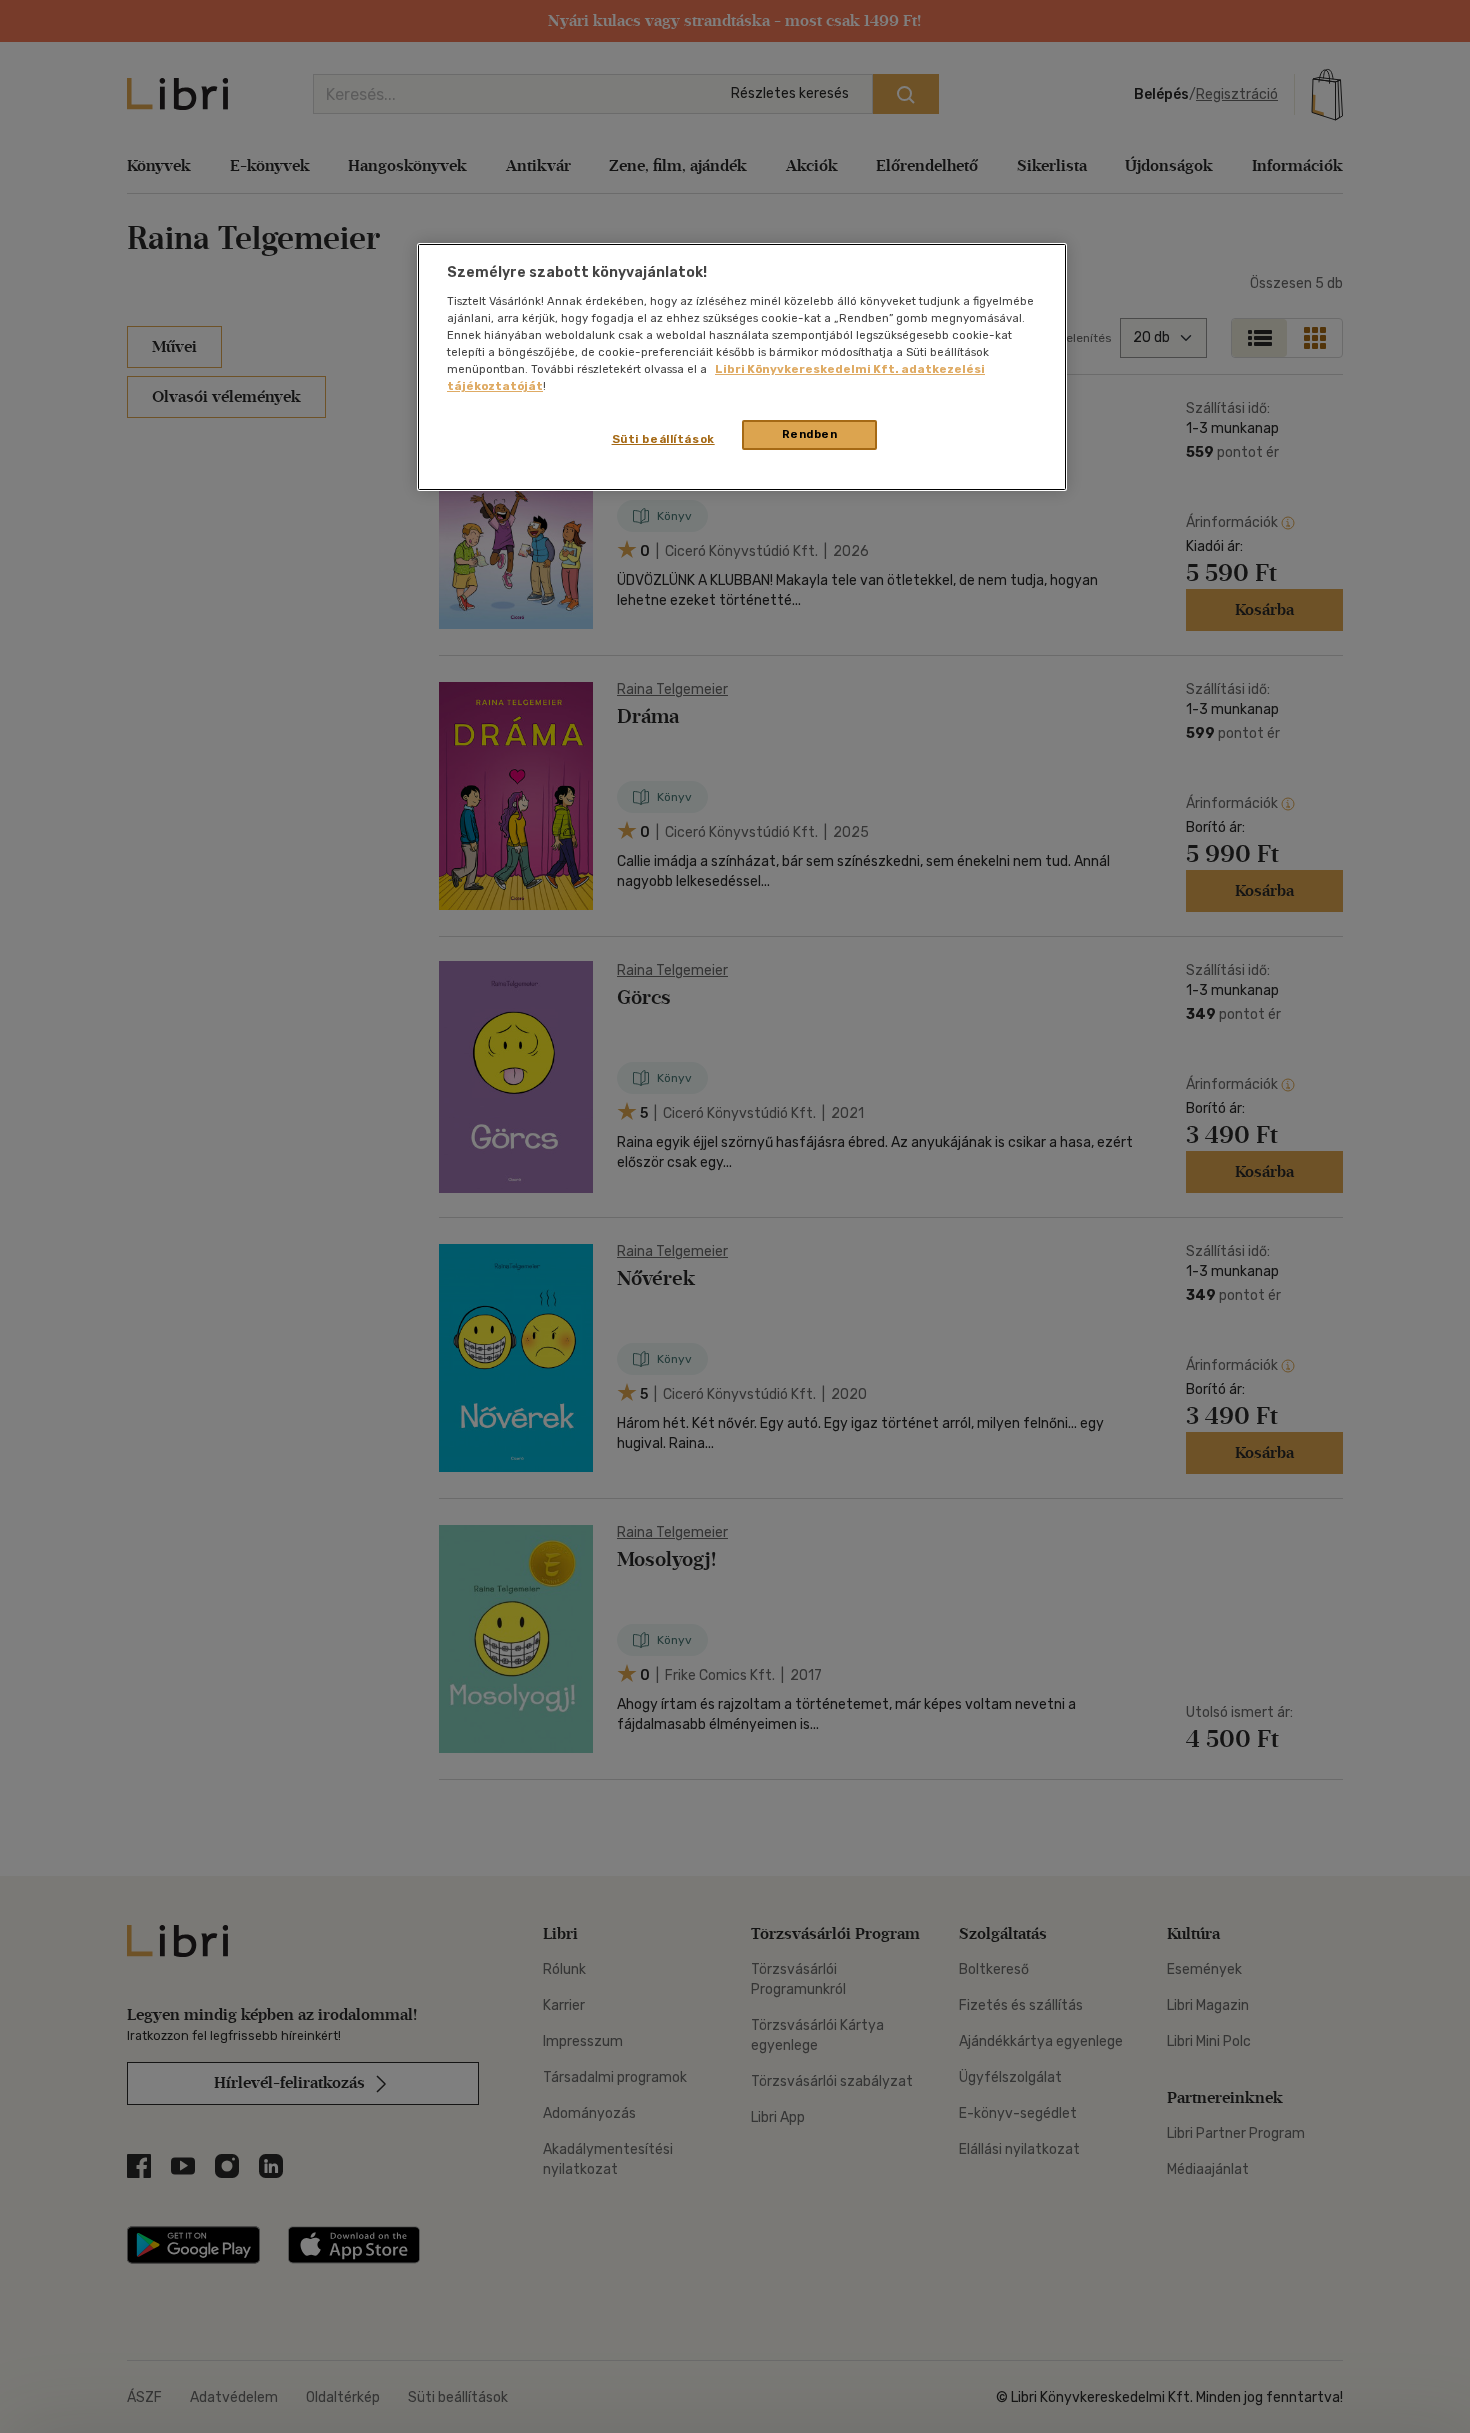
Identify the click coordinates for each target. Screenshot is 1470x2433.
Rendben (810, 434)
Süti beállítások (663, 439)
